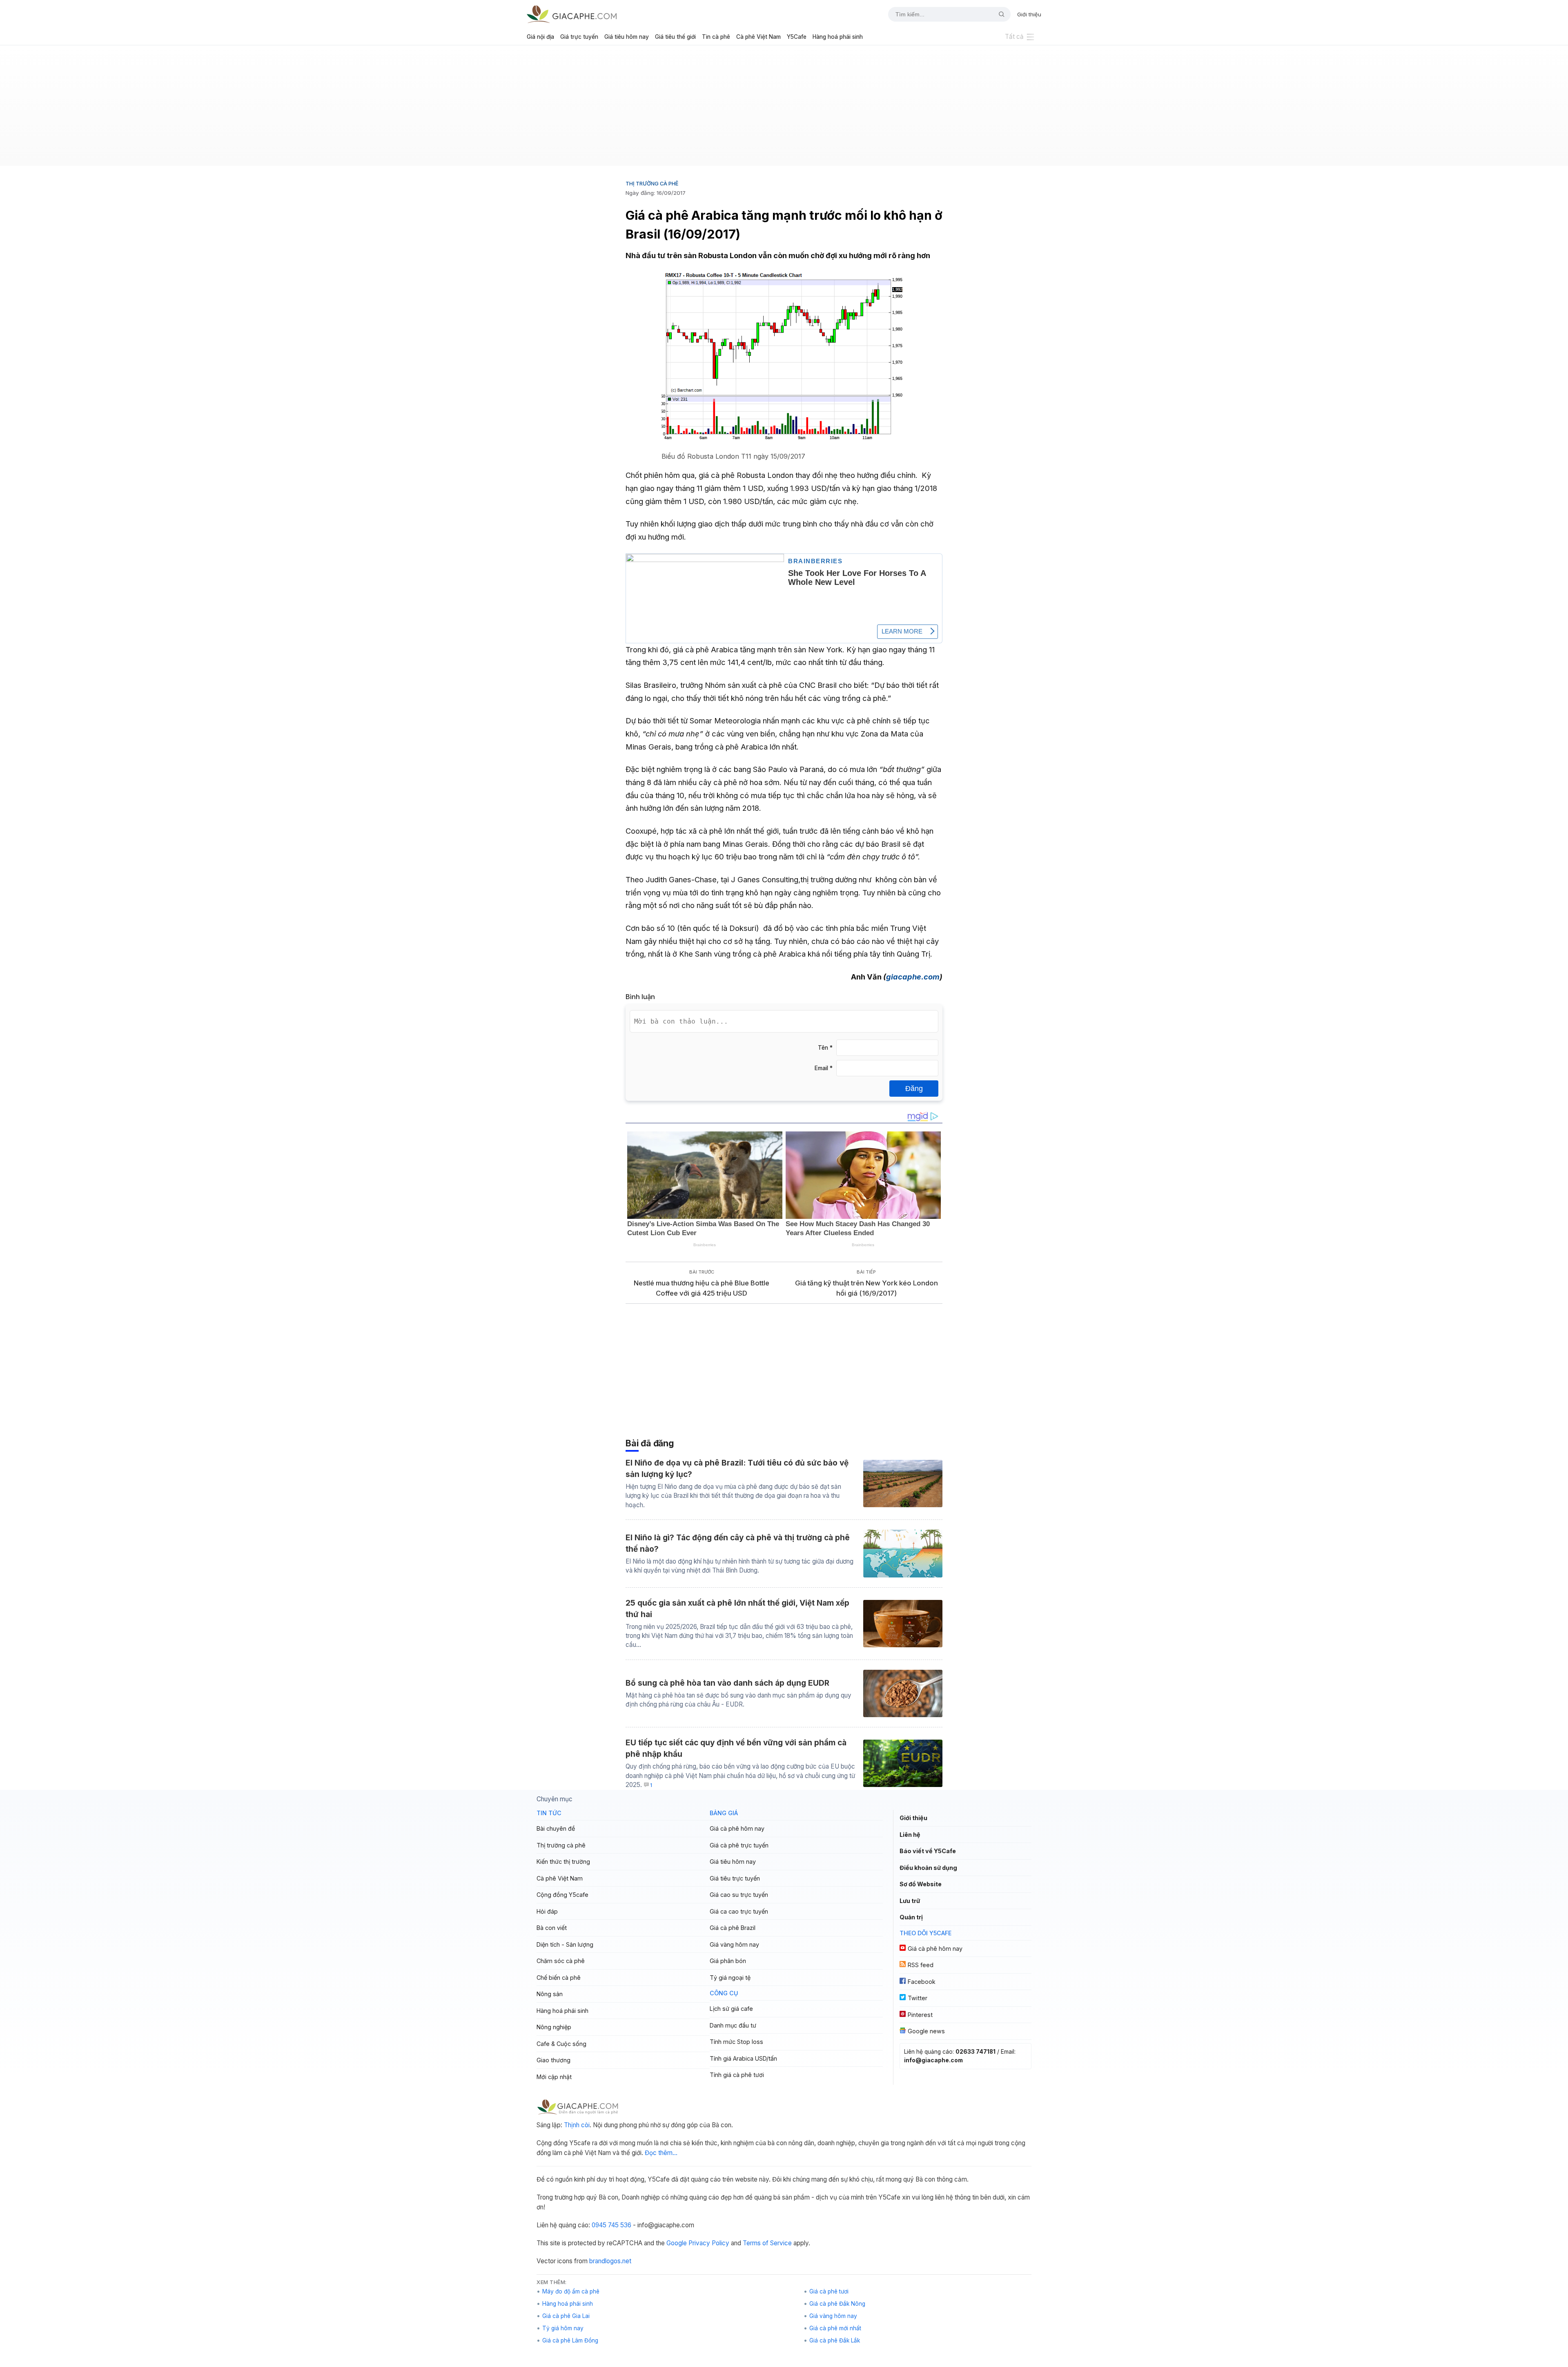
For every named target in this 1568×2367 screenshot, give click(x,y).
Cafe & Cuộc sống (561, 2044)
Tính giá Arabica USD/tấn (743, 2058)
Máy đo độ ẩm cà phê (571, 2291)
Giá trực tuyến (579, 37)
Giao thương (553, 2060)
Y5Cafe (797, 37)
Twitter (918, 1998)
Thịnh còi (577, 2125)
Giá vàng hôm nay (734, 1944)
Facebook (922, 1982)
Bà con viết (552, 1928)
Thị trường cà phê (652, 183)
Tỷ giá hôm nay (563, 2328)
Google (677, 2243)
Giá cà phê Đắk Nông (837, 2304)
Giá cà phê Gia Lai (566, 2316)
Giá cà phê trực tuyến (739, 1845)
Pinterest (920, 2015)
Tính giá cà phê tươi (737, 2075)
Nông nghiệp (554, 2027)
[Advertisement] (784, 109)
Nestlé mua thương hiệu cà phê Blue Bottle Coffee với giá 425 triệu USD (702, 1288)
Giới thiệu (1029, 14)
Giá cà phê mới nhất (835, 2328)
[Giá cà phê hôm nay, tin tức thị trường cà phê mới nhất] (572, 14)
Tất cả (1014, 37)
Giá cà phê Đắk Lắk (835, 2340)
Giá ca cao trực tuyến (739, 1911)
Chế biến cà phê (559, 1978)
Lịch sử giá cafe (731, 2009)
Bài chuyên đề (556, 1828)
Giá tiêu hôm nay (627, 37)
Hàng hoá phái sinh (838, 37)
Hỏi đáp (547, 1911)
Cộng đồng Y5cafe (562, 1895)
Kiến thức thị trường (563, 1862)
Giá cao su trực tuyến (739, 1895)
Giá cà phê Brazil (733, 1928)
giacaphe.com (913, 977)
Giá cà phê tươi (829, 2291)
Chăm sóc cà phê (561, 1961)
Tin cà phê (716, 37)
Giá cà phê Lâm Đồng (570, 2340)
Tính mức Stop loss (736, 2042)
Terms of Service (767, 2243)
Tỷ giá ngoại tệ (730, 1978)
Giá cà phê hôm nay (737, 1828)
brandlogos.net (610, 2261)
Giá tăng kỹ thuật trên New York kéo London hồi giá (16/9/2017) (866, 1288)
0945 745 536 (611, 2225)
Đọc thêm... (661, 2153)
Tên (825, 1048)
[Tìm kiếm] (998, 14)
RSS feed (921, 1965)
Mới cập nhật (554, 2077)
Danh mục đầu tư (733, 2025)
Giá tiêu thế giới (675, 37)
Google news (926, 2031)
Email (824, 1068)
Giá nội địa (540, 37)
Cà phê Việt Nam (758, 37)
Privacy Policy (709, 2243)
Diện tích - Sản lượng (565, 1944)
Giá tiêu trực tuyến (735, 1878)
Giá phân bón (728, 1961)
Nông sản (550, 1994)
